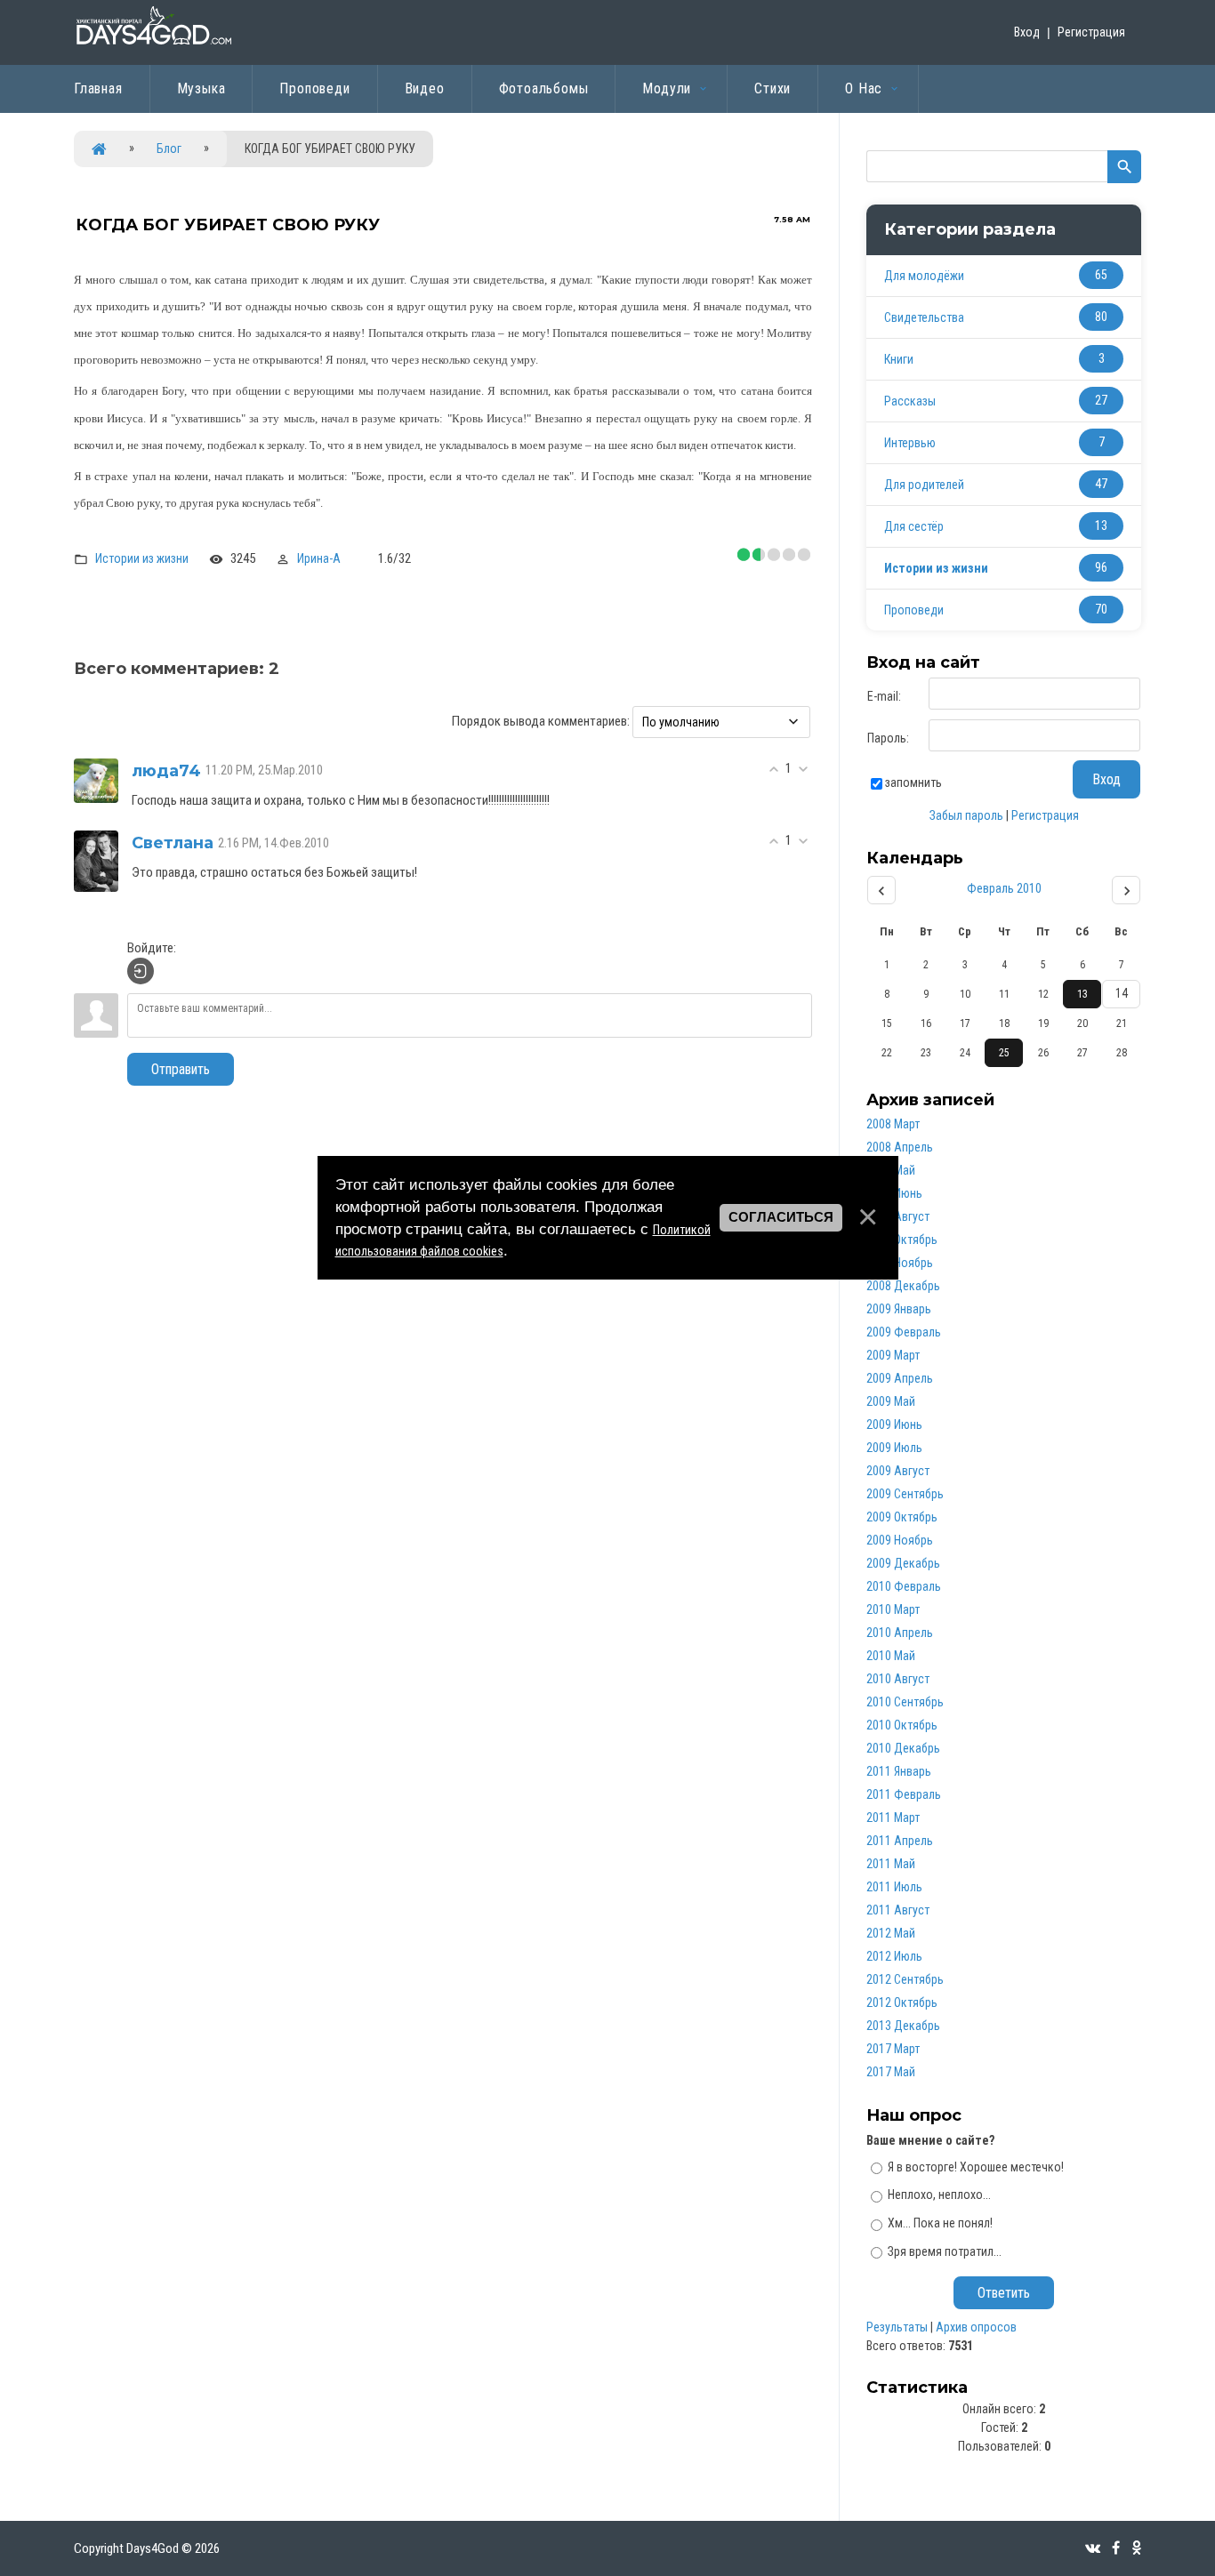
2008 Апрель (900, 1147)
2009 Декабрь (903, 1563)
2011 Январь (899, 1771)
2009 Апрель (900, 1378)
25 (1004, 1053)
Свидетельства (924, 317)
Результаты (897, 2327)
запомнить (913, 782)
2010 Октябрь (902, 1725)
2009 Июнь (894, 1424)
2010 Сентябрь (905, 1702)
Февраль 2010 (1004, 888)
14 (1122, 993)
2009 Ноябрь (900, 1540)
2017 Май (891, 2072)
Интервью (910, 443)
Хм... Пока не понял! (940, 2223)
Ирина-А (319, 558)
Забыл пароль (966, 815)
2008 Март (893, 1124)
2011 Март (893, 1818)
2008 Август (898, 1216)
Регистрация (1091, 32)
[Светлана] (96, 860)
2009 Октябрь (902, 1517)
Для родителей (924, 485)
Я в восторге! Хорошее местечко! (976, 2166)
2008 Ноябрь (900, 1263)
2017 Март (893, 2049)
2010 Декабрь (903, 1748)
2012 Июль (894, 1956)
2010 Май (891, 1656)
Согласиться (781, 1217)
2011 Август (898, 1910)
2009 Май (891, 1401)
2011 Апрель (900, 1841)
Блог (169, 148)
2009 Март (893, 1355)
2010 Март (893, 1609)
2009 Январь (899, 1309)
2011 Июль (894, 1887)
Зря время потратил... (945, 2251)
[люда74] (96, 780)
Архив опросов (976, 2327)
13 (1082, 994)
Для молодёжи (924, 276)
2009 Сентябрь (905, 1494)
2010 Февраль (904, 1586)
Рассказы (910, 401)
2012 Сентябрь (905, 1979)
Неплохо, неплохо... (939, 2195)
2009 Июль (894, 1448)
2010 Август (898, 1679)
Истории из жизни (142, 558)
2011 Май (891, 1864)
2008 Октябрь (902, 1240)
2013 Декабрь (903, 2026)
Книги (899, 359)
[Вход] (141, 971)
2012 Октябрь (902, 2002)
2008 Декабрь (903, 1286)
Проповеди (914, 610)
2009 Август (898, 1471)
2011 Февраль (904, 1794)
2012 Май (891, 1933)
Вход (1027, 32)
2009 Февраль (904, 1332)
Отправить (181, 1069)
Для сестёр (914, 526)
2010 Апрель (900, 1633)
